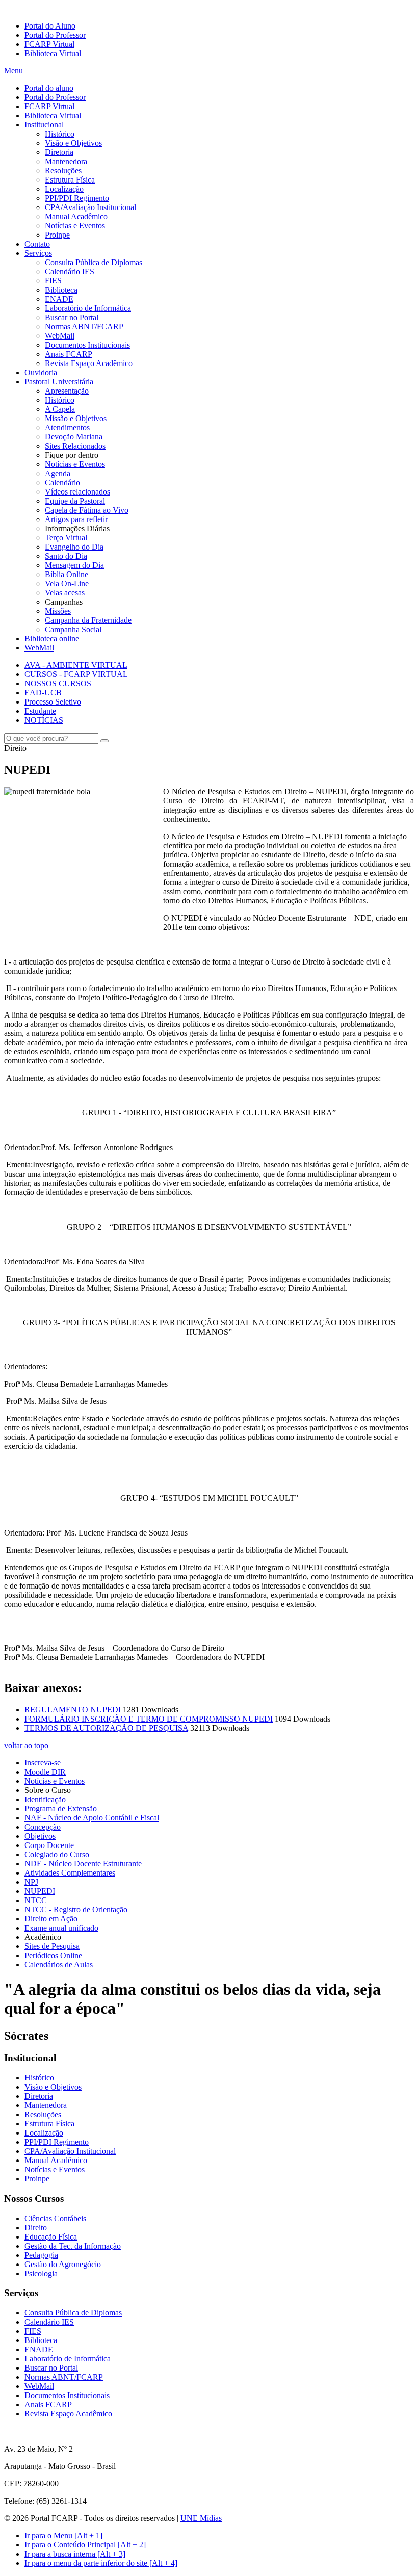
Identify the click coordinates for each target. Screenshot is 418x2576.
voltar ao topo (26, 1745)
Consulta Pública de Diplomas (94, 262)
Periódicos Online (53, 1955)
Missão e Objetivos (76, 418)
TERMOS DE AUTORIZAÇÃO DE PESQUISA (106, 1728)
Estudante (40, 711)
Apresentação (67, 391)
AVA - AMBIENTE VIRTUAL (76, 665)
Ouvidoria (41, 372)
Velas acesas (65, 593)
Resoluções (63, 171)
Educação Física (51, 2237)
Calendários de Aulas (59, 1964)
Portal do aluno (49, 88)
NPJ (31, 1882)
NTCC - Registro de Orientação (76, 1909)
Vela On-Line (67, 583)
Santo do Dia (66, 556)
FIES (53, 281)
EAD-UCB (43, 693)
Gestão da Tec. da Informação (73, 2246)
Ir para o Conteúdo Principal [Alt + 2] (85, 2545)
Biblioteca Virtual (53, 53)
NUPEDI (40, 1891)
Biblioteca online (52, 639)
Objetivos (40, 1836)
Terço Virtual (66, 538)
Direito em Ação (51, 1919)
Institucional (44, 125)
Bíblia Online (67, 574)
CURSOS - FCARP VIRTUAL (76, 674)
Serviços (38, 253)
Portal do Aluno (50, 26)
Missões (58, 611)
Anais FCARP (69, 354)
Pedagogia (41, 2255)
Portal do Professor (55, 35)
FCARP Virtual (49, 44)
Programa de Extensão (61, 1809)
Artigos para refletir (76, 519)
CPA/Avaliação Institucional (90, 207)
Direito (36, 2228)
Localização (64, 189)
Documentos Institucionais (87, 345)
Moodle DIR (45, 1772)
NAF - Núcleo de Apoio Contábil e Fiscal (92, 1818)
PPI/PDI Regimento (77, 198)
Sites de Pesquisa (52, 1946)
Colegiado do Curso (57, 1854)
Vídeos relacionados (77, 492)
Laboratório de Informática (88, 308)
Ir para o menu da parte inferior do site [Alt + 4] (101, 2563)
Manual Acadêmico (76, 216)
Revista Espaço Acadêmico (89, 363)
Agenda (58, 473)
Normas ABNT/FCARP (84, 327)
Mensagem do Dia (74, 565)
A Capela (60, 409)
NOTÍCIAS (44, 720)
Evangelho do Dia (74, 547)
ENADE (59, 299)
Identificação (45, 1799)
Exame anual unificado (61, 1928)
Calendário (62, 483)
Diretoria (59, 152)
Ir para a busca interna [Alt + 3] (75, 2554)
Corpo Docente (49, 1845)
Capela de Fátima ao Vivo (87, 510)
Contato (37, 244)
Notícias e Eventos (75, 226)
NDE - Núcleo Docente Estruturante (83, 1864)
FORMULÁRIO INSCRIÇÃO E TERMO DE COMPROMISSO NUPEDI (149, 1719)
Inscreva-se (43, 1763)
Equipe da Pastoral (75, 501)
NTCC (36, 1900)
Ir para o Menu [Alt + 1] (63, 2535)
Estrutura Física (70, 180)
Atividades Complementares (70, 1873)
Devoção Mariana (74, 437)
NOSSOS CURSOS (58, 683)
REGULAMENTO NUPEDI (73, 1710)
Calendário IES (70, 271)
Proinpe (57, 235)
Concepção (43, 1827)
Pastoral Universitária (59, 382)
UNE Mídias (201, 2518)
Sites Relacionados (75, 446)
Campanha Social (73, 629)
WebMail (60, 336)
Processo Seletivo (53, 702)
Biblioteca (61, 290)
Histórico (60, 134)
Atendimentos (67, 427)
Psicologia (41, 2273)
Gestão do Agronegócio (63, 2264)
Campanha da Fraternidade (88, 620)
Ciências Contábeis (55, 2218)
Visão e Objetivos (73, 143)
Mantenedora (66, 161)
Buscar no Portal (72, 317)
